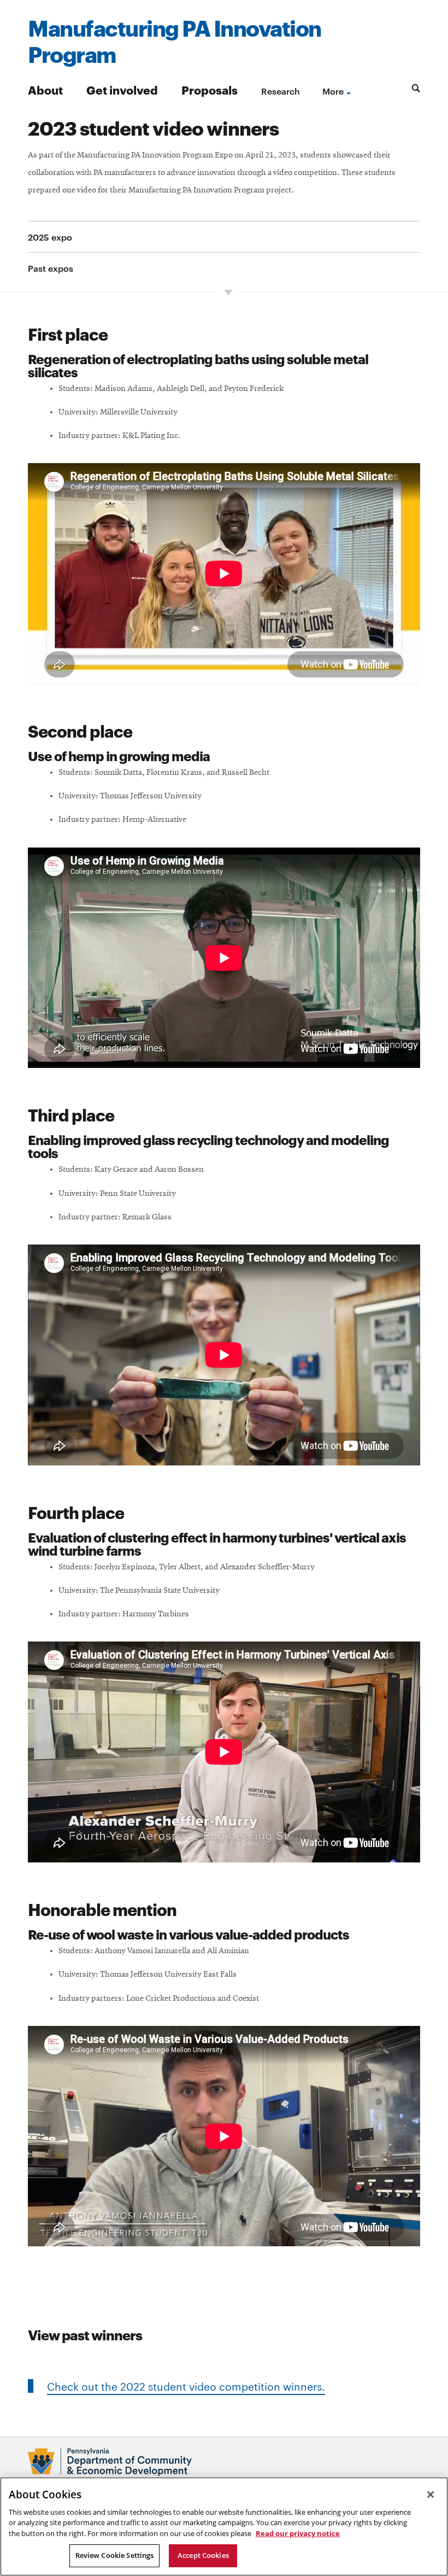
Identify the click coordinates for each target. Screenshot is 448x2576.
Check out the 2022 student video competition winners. (186, 2386)
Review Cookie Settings (115, 2555)
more (333, 91)
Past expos (51, 268)
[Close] (431, 2495)
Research (281, 91)
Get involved (122, 89)
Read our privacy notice (298, 2533)
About (45, 89)
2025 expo (50, 237)
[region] (224, 2527)
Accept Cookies (203, 2555)
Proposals (210, 89)
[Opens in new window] (224, 2462)
